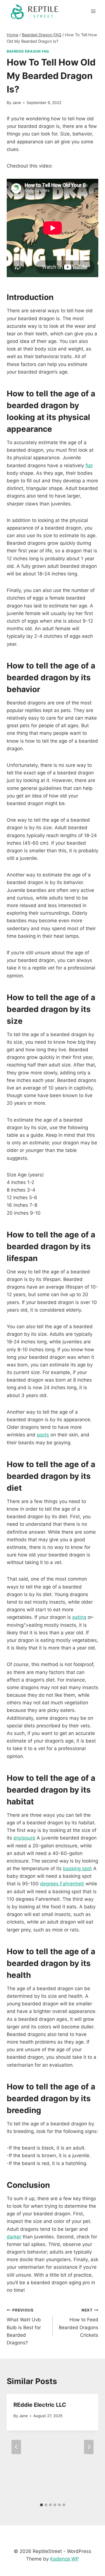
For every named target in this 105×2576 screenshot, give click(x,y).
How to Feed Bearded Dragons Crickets (79, 2323)
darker (14, 2237)
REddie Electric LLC (40, 2405)
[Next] (89, 2447)
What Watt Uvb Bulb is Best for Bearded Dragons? (24, 2327)
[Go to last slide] (16, 2447)
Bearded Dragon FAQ (28, 51)
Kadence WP (65, 2559)
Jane (17, 103)
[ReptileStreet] (35, 11)
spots (43, 1435)
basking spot (77, 1868)
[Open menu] (93, 11)
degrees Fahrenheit (62, 1884)
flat (89, 466)
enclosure (24, 1838)
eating (79, 1617)
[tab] (41, 2505)
